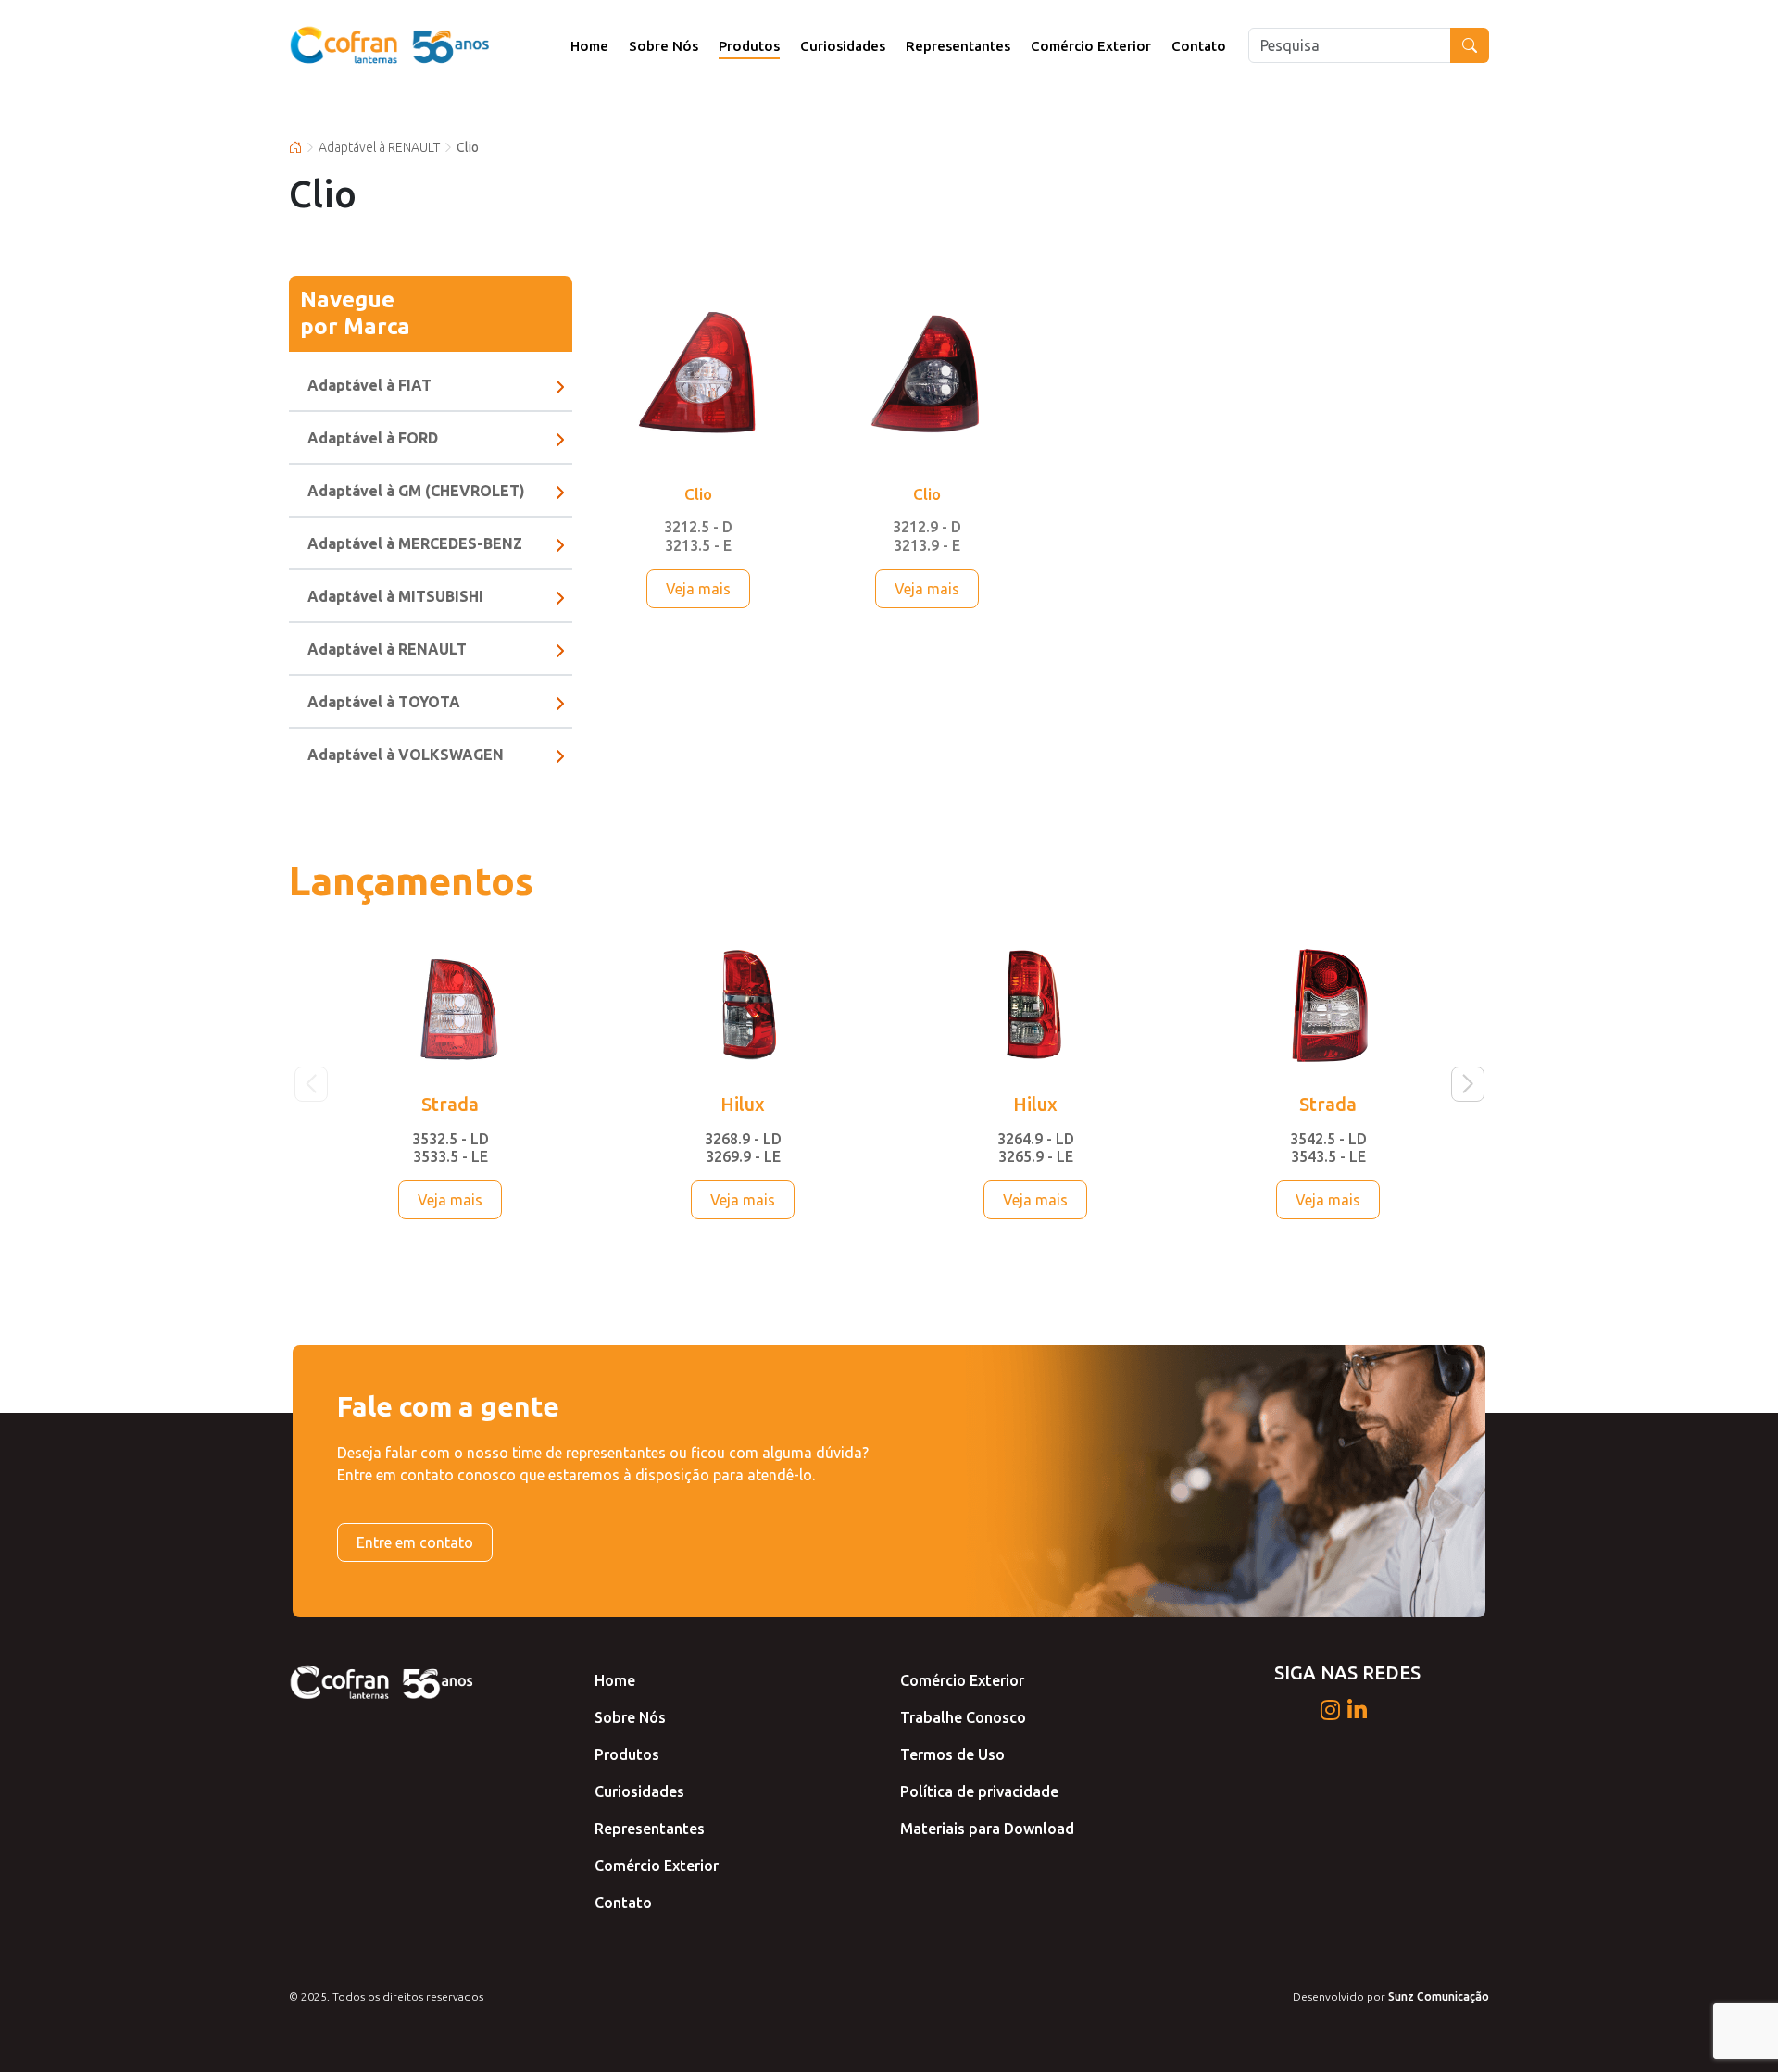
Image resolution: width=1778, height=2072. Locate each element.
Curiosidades (843, 46)
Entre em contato (415, 1542)
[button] (1467, 1084)
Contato (1199, 46)
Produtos (749, 46)
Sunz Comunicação (1439, 1997)
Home (589, 46)
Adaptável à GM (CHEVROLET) (416, 491)
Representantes (958, 46)
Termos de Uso (952, 1754)
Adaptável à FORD (373, 438)
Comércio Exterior (1091, 46)
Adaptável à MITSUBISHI (395, 596)
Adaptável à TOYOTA (384, 702)
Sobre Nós (664, 46)
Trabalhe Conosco (963, 1717)
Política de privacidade (979, 1791)
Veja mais (698, 589)
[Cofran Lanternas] (391, 45)
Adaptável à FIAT (369, 385)
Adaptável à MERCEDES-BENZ (415, 543)
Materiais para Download (987, 1829)
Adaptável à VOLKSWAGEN (406, 755)
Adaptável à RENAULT (379, 147)
